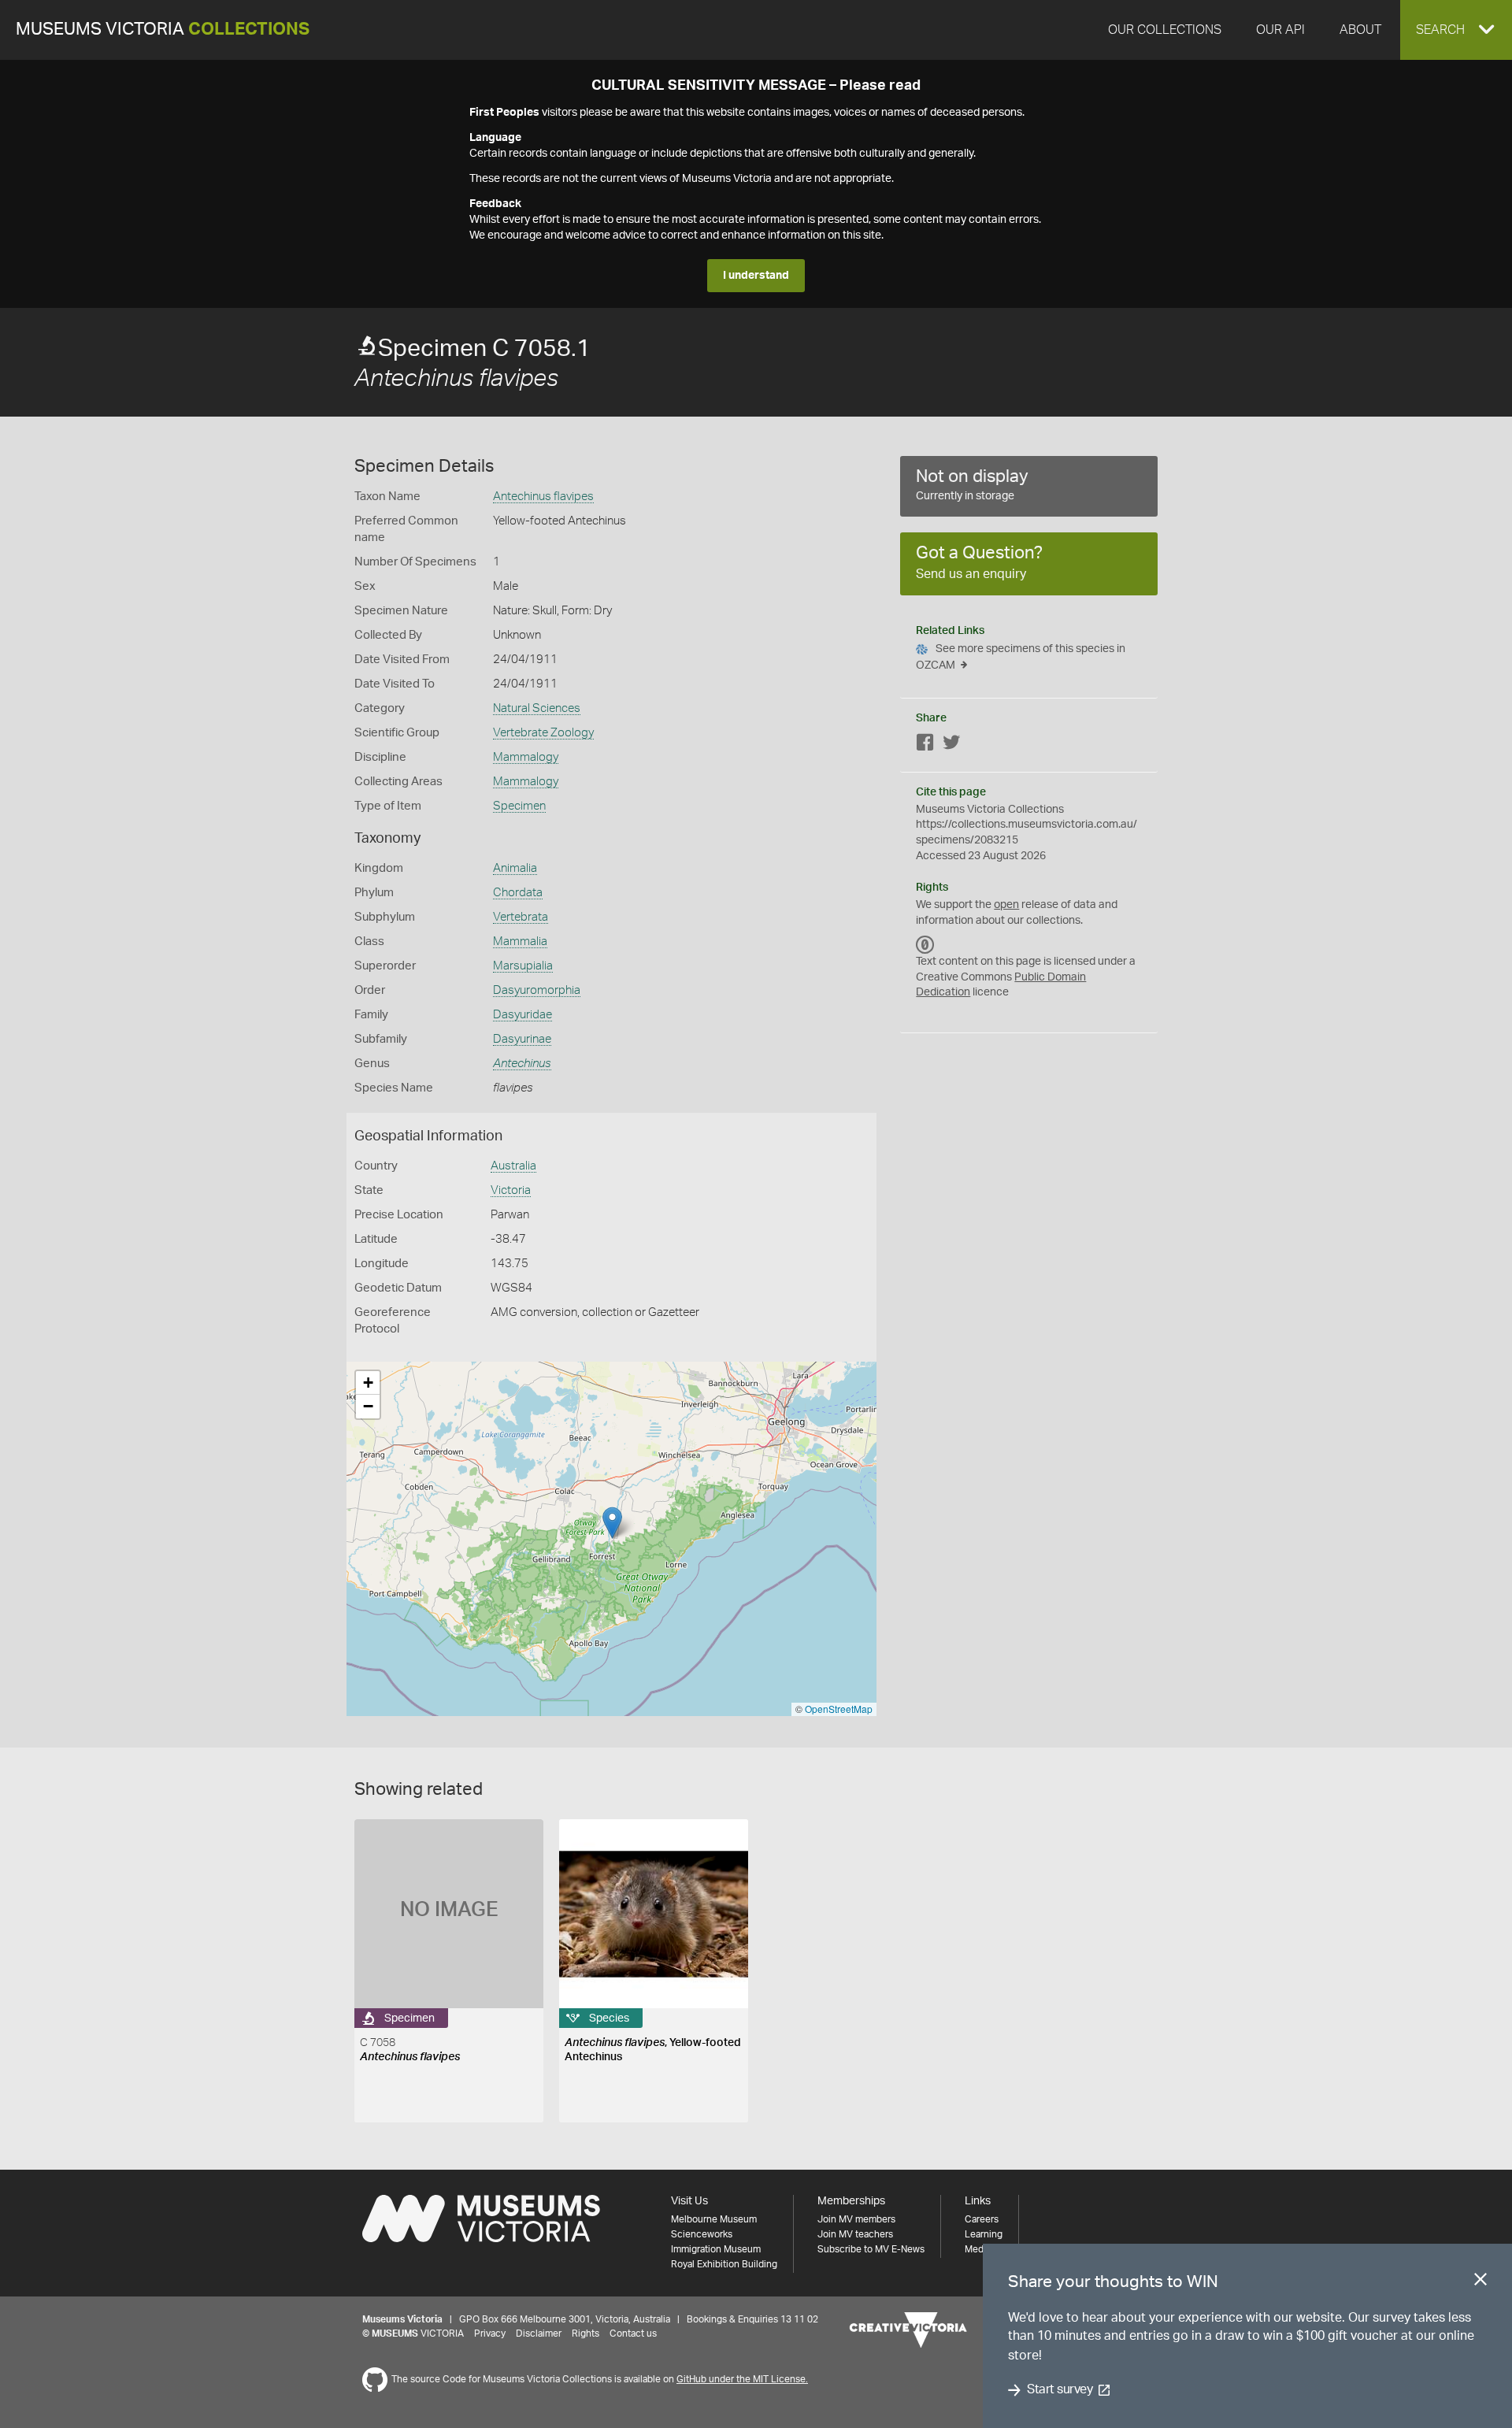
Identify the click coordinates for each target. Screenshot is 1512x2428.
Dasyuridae (523, 1015)
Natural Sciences (537, 708)
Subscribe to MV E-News (871, 2249)
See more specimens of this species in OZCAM (1021, 657)
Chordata (518, 893)
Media (978, 2249)
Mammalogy (526, 757)
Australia (513, 1166)
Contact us (633, 2333)
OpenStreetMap (839, 1709)
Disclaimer (539, 2333)
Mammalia (520, 942)
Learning (984, 2234)
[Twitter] (951, 745)
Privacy (490, 2333)
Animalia (515, 868)
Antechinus (522, 1064)
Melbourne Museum (714, 2219)
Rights (586, 2333)
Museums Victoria (163, 30)
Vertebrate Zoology (543, 733)
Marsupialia (523, 966)
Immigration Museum (716, 2249)
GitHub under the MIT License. (742, 2379)
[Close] (1480, 2282)
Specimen (519, 806)
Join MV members (856, 2219)
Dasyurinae (522, 1039)
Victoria (511, 1190)
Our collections (1165, 30)
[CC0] (925, 944)
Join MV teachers (855, 2234)
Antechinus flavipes (543, 497)
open (1006, 905)
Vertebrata (521, 917)
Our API (1280, 30)
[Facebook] (925, 745)
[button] (1456, 30)
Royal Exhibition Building (724, 2264)
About (1360, 30)
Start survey (1060, 2390)
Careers (982, 2219)
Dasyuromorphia (537, 990)
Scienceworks (702, 2234)
